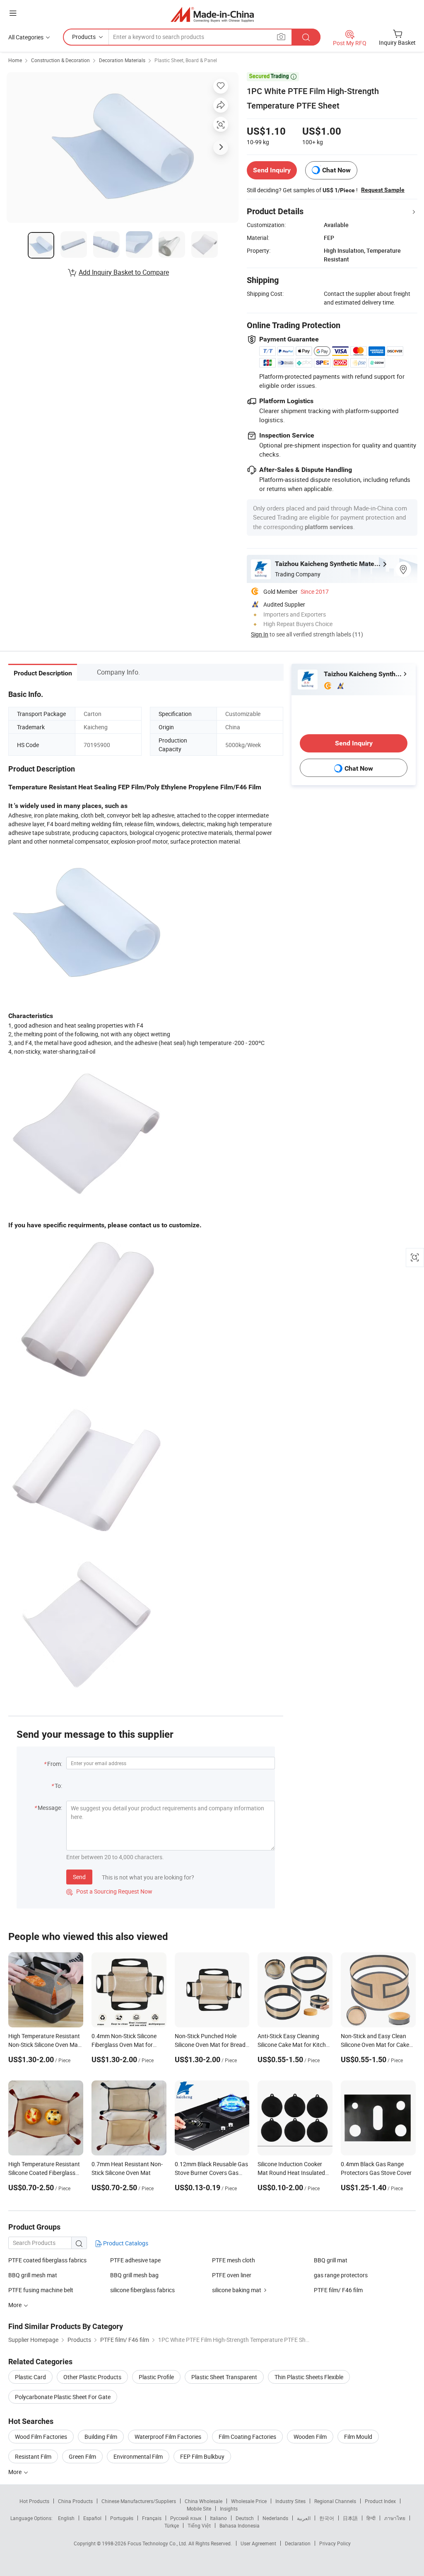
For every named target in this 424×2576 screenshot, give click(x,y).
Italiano (218, 2518)
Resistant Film (33, 2456)
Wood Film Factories (41, 2437)
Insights (229, 2508)
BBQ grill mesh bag (134, 2275)
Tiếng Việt (199, 2525)
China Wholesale (204, 2501)
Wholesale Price (249, 2501)
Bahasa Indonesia (240, 2525)
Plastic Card (30, 2377)
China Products (75, 2501)
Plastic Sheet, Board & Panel (186, 60)
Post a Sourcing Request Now (109, 1891)
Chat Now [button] (336, 170)
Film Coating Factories (247, 2437)
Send (79, 1877)
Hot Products (34, 2501)
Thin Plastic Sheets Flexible (309, 2377)
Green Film (82, 2456)
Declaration (298, 2543)
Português (122, 2518)
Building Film (101, 2437)
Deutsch (245, 2518)
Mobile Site (199, 2508)
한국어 (327, 2518)
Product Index (380, 2501)
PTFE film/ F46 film (338, 2290)
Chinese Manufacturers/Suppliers (139, 2501)
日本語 (350, 2518)
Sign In (260, 634)
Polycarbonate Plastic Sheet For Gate (63, 2397)
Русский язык (186, 2518)
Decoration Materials (122, 60)
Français (152, 2518)
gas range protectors (341, 2275)
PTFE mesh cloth (234, 2260)
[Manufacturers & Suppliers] (212, 14)
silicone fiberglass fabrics (142, 2290)
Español (92, 2518)
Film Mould (358, 2437)
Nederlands (275, 2518)
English (66, 2518)
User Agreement (258, 2543)
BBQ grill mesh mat (33, 2275)
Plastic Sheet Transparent (224, 2377)
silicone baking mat (237, 2290)
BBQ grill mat (331, 2260)
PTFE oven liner (232, 2275)
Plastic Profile (156, 2377)
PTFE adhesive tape (135, 2260)
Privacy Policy (335, 2543)
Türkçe (172, 2525)
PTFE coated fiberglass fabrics (47, 2260)
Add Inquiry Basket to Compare (124, 272)
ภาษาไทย (395, 2518)
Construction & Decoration (60, 60)
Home (15, 60)
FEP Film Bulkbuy (202, 2456)
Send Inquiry (272, 170)
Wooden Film (310, 2437)
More (16, 2472)
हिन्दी (371, 2518)
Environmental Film (138, 2456)
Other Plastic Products (92, 2377)
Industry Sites (290, 2501)
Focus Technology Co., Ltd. (158, 2543)
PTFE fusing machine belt (41, 2290)
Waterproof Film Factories (168, 2437)
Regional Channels (335, 2501)
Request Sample (383, 190)
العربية (304, 2518)
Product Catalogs (125, 2243)
